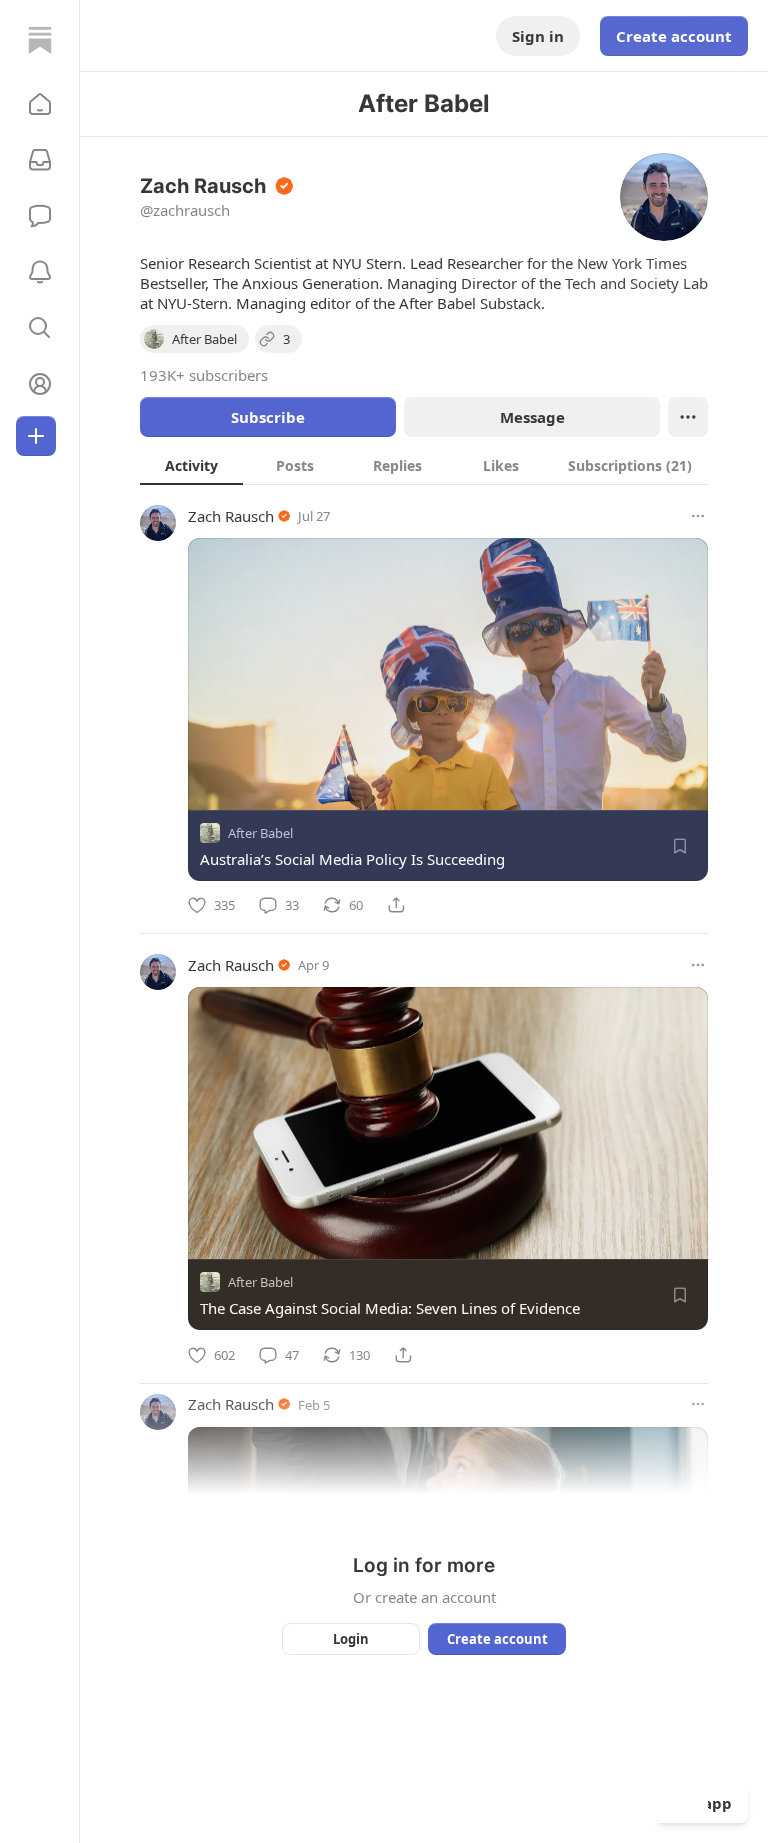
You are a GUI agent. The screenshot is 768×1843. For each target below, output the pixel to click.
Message (532, 417)
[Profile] (40, 384)
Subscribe (268, 417)
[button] (40, 104)
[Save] (680, 846)
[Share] (396, 905)
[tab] (191, 465)
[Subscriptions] (40, 160)
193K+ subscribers (204, 375)
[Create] (36, 436)
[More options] (698, 516)
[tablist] (424, 465)
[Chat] (40, 216)
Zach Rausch (231, 516)
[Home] (40, 40)
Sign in (538, 36)
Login (351, 1639)
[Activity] (40, 272)
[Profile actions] (688, 417)
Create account (674, 36)
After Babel (260, 833)
